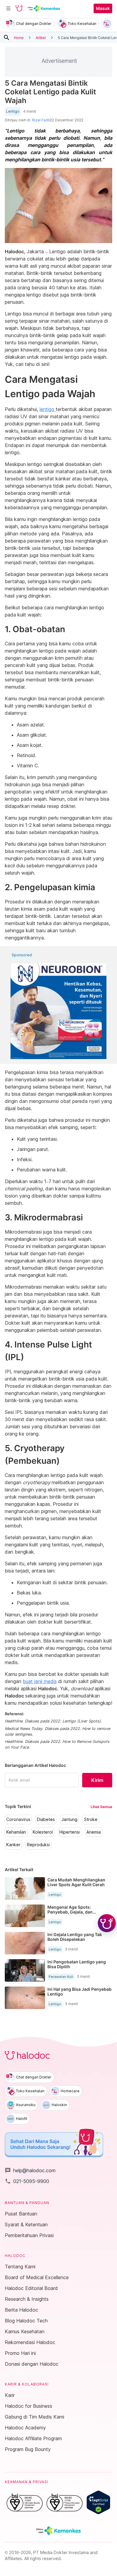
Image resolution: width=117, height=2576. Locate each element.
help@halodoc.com (30, 2170)
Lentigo (13, 111)
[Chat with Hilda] (107, 1923)
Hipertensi (70, 1832)
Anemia (94, 1832)
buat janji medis (40, 1681)
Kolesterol (43, 1832)
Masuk (103, 8)
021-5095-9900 (27, 2181)
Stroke (91, 1819)
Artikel (41, 37)
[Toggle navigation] (8, 8)
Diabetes (46, 1819)
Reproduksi (38, 1845)
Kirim (97, 1780)
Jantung (69, 1819)
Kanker (13, 1845)
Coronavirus (18, 1819)
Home (19, 37)
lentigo (48, 409)
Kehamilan (16, 1832)
